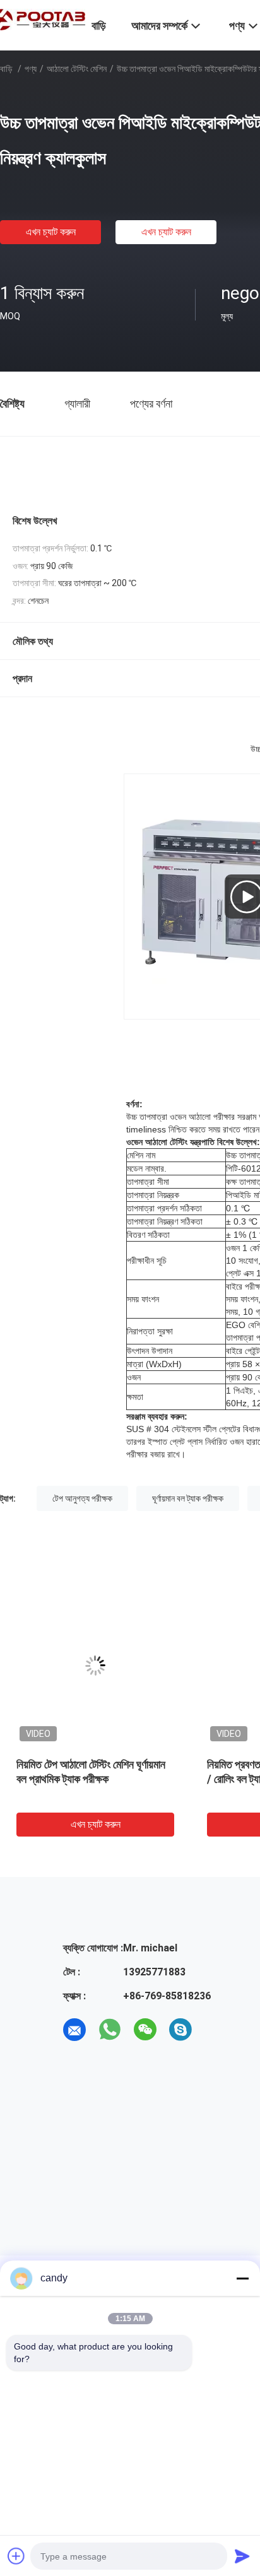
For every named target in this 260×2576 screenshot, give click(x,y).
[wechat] (145, 2030)
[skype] (180, 2030)
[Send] (242, 2556)
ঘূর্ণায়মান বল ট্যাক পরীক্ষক (188, 1498)
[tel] (216, 2030)
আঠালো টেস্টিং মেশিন (77, 69)
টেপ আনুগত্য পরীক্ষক (82, 1498)
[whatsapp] (110, 2030)
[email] (74, 2030)
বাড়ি (6, 69)
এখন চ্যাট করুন (51, 232)
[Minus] (242, 2278)
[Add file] (16, 2556)
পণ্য (31, 69)
